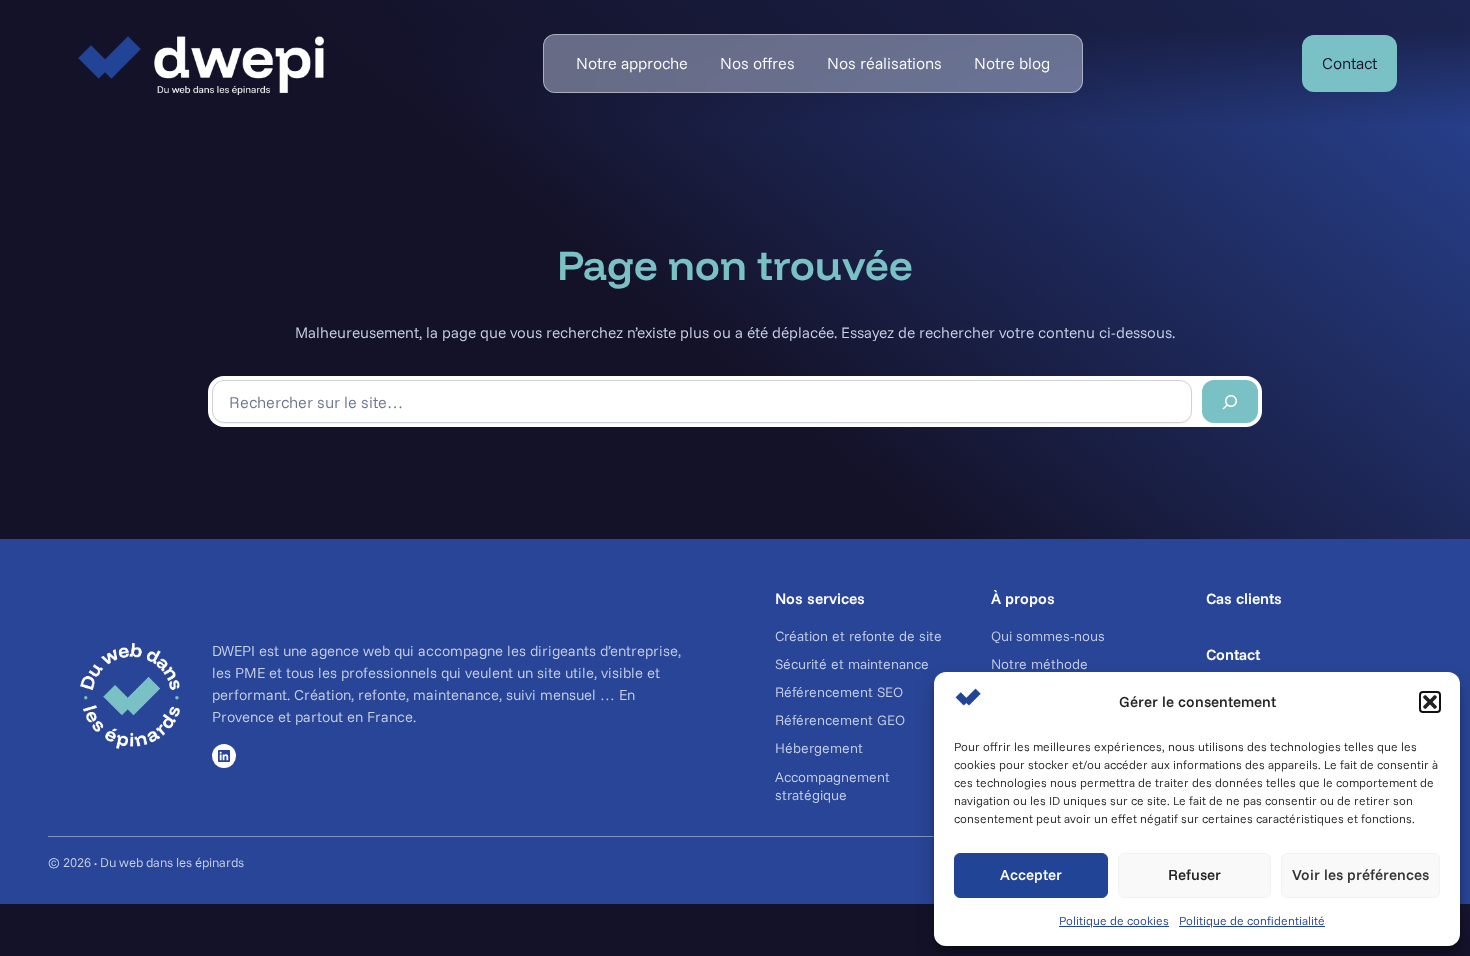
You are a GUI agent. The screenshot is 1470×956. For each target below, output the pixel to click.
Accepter (1031, 874)
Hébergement (819, 748)
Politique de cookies (1114, 920)
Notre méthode (1039, 664)
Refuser (1194, 874)
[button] (1430, 702)
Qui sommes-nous (1048, 636)
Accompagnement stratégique (832, 786)
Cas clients (1244, 598)
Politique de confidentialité (1252, 920)
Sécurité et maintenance (852, 664)
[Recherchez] (1230, 401)
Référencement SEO (839, 692)
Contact (1349, 63)
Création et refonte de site (858, 636)
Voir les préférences (1360, 874)
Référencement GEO (840, 720)
